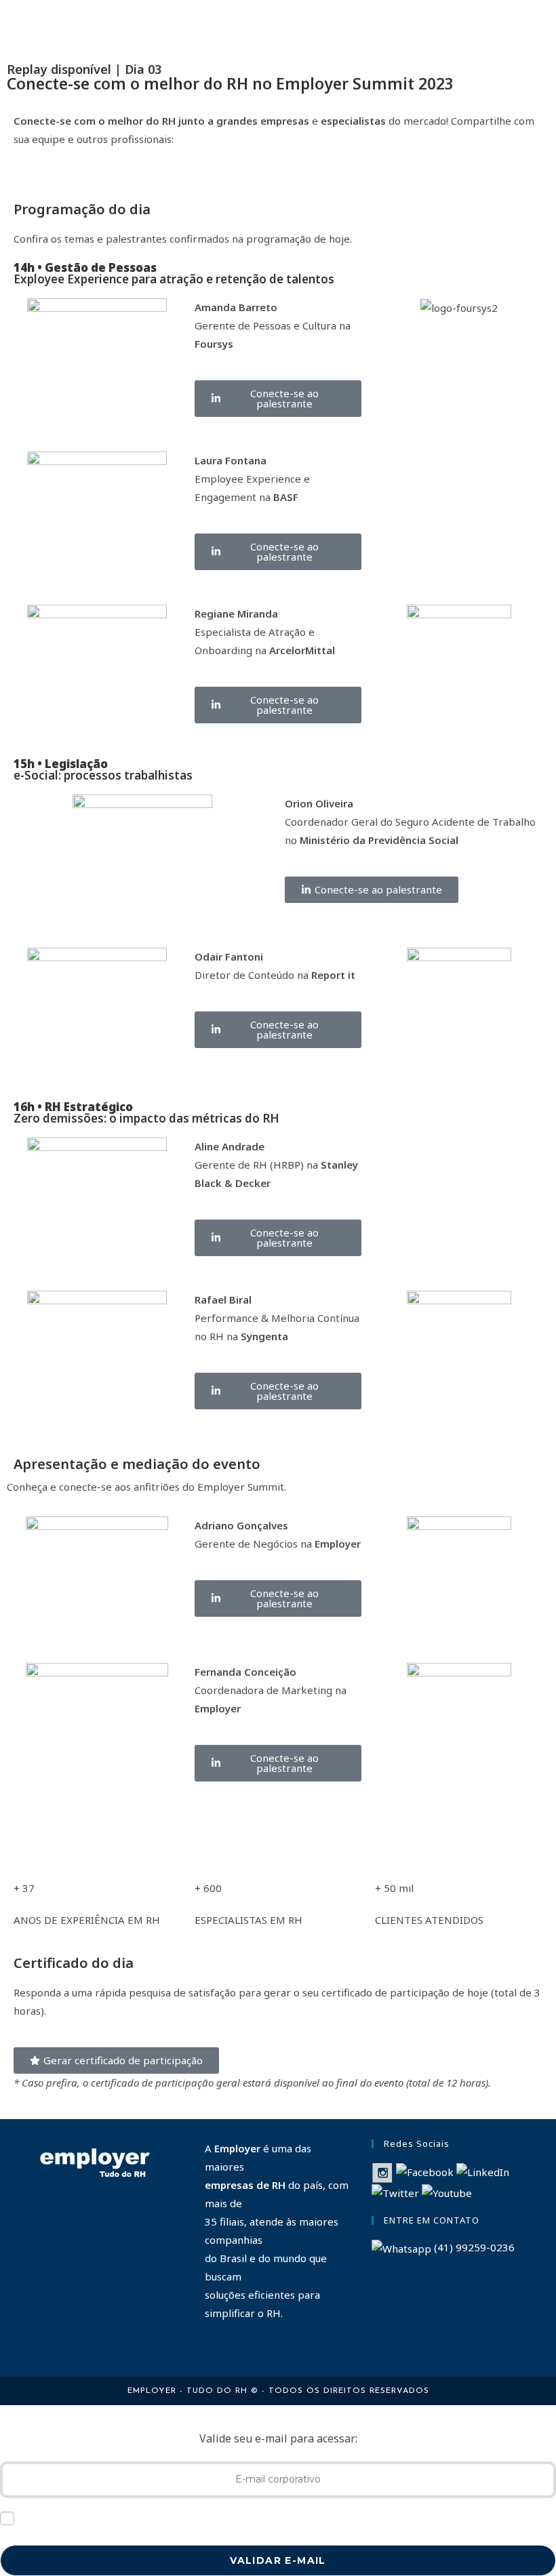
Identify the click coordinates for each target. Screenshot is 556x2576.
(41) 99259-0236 (473, 2247)
